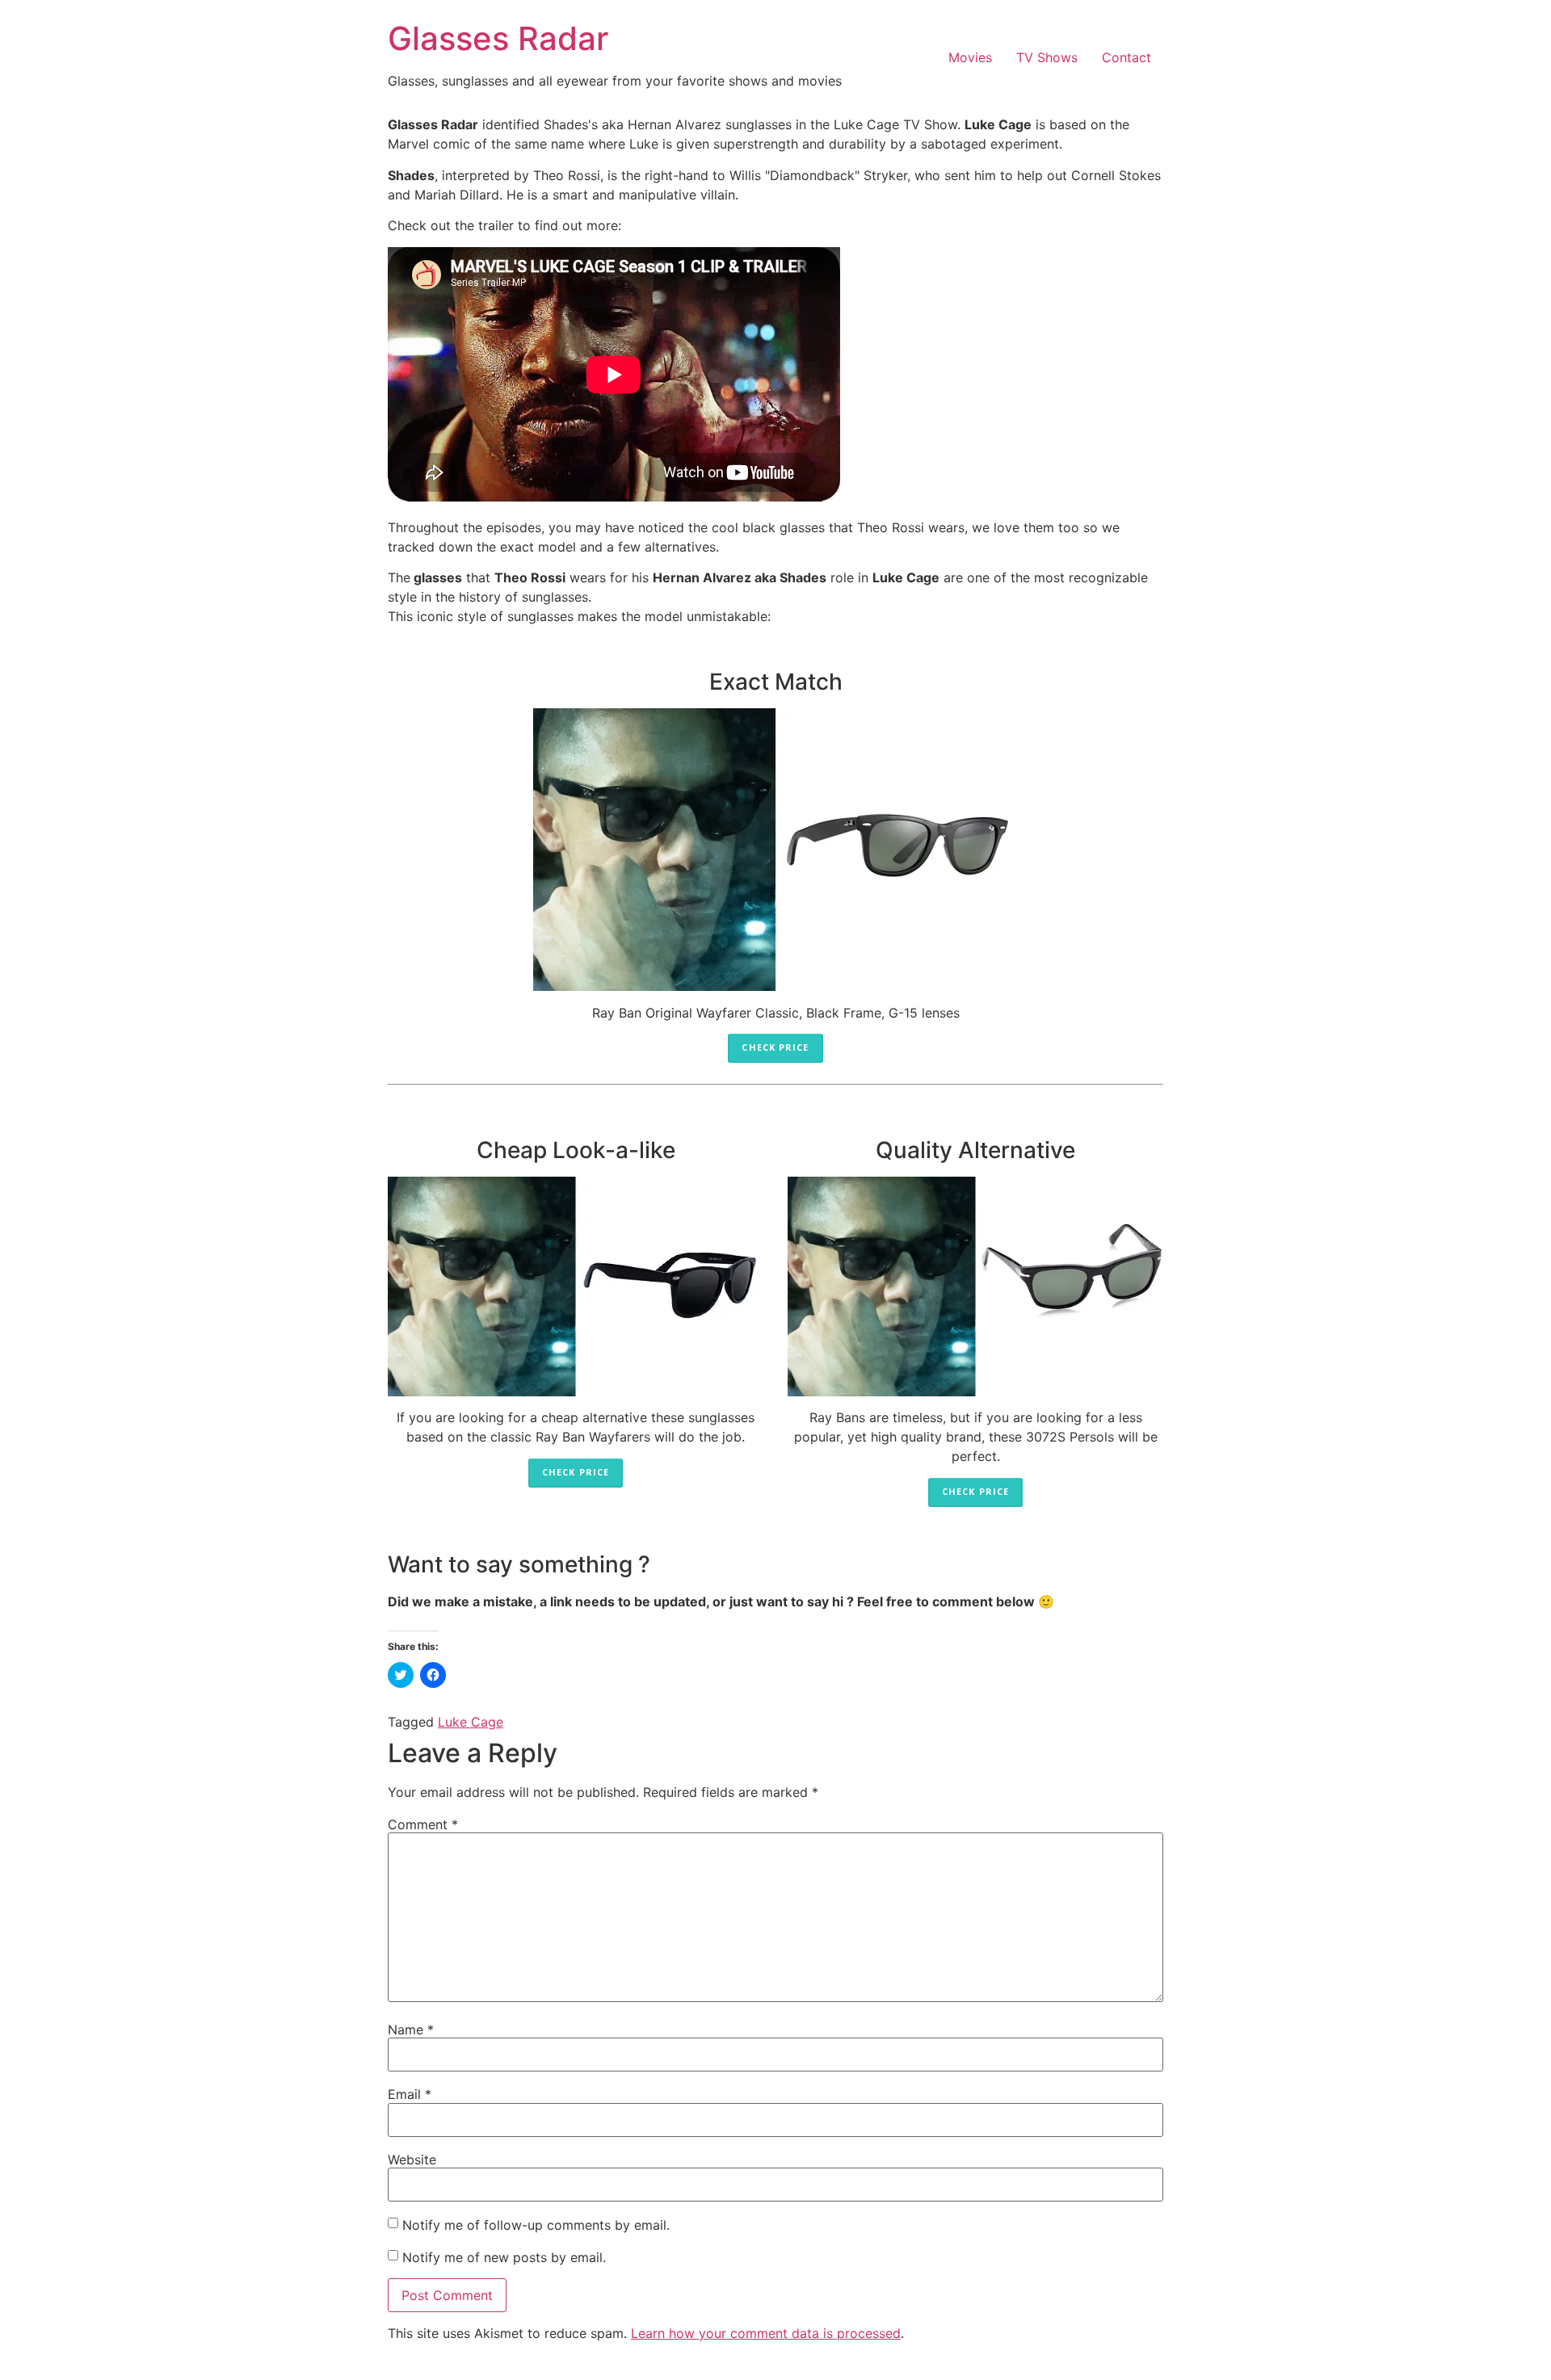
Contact (1126, 57)
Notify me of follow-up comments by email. (536, 2224)
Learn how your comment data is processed (766, 2333)
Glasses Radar (498, 38)
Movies (970, 57)
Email (410, 2094)
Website (412, 2160)
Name (411, 2030)
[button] (775, 850)
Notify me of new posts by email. (504, 2256)
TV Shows (1047, 57)
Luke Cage (471, 1722)
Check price (775, 1047)
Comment (423, 1824)
